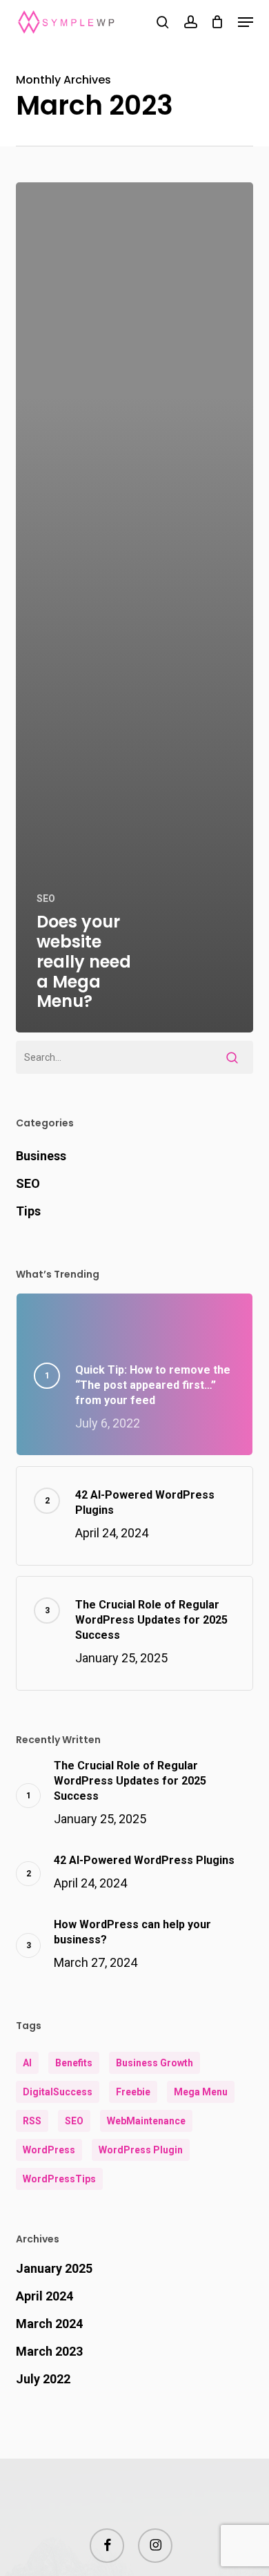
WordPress (49, 2150)
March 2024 (49, 2324)
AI (27, 2063)
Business (41, 1156)
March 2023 (49, 2351)
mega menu (201, 2092)
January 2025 (54, 2268)
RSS (32, 2121)
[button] (246, 22)
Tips (28, 1211)
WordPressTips (59, 2179)
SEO (46, 898)
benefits (74, 2063)
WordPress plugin (141, 2150)
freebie (133, 2092)
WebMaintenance (146, 2121)
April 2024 (44, 2296)
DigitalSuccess (58, 2092)
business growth (155, 2063)
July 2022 (43, 2379)
